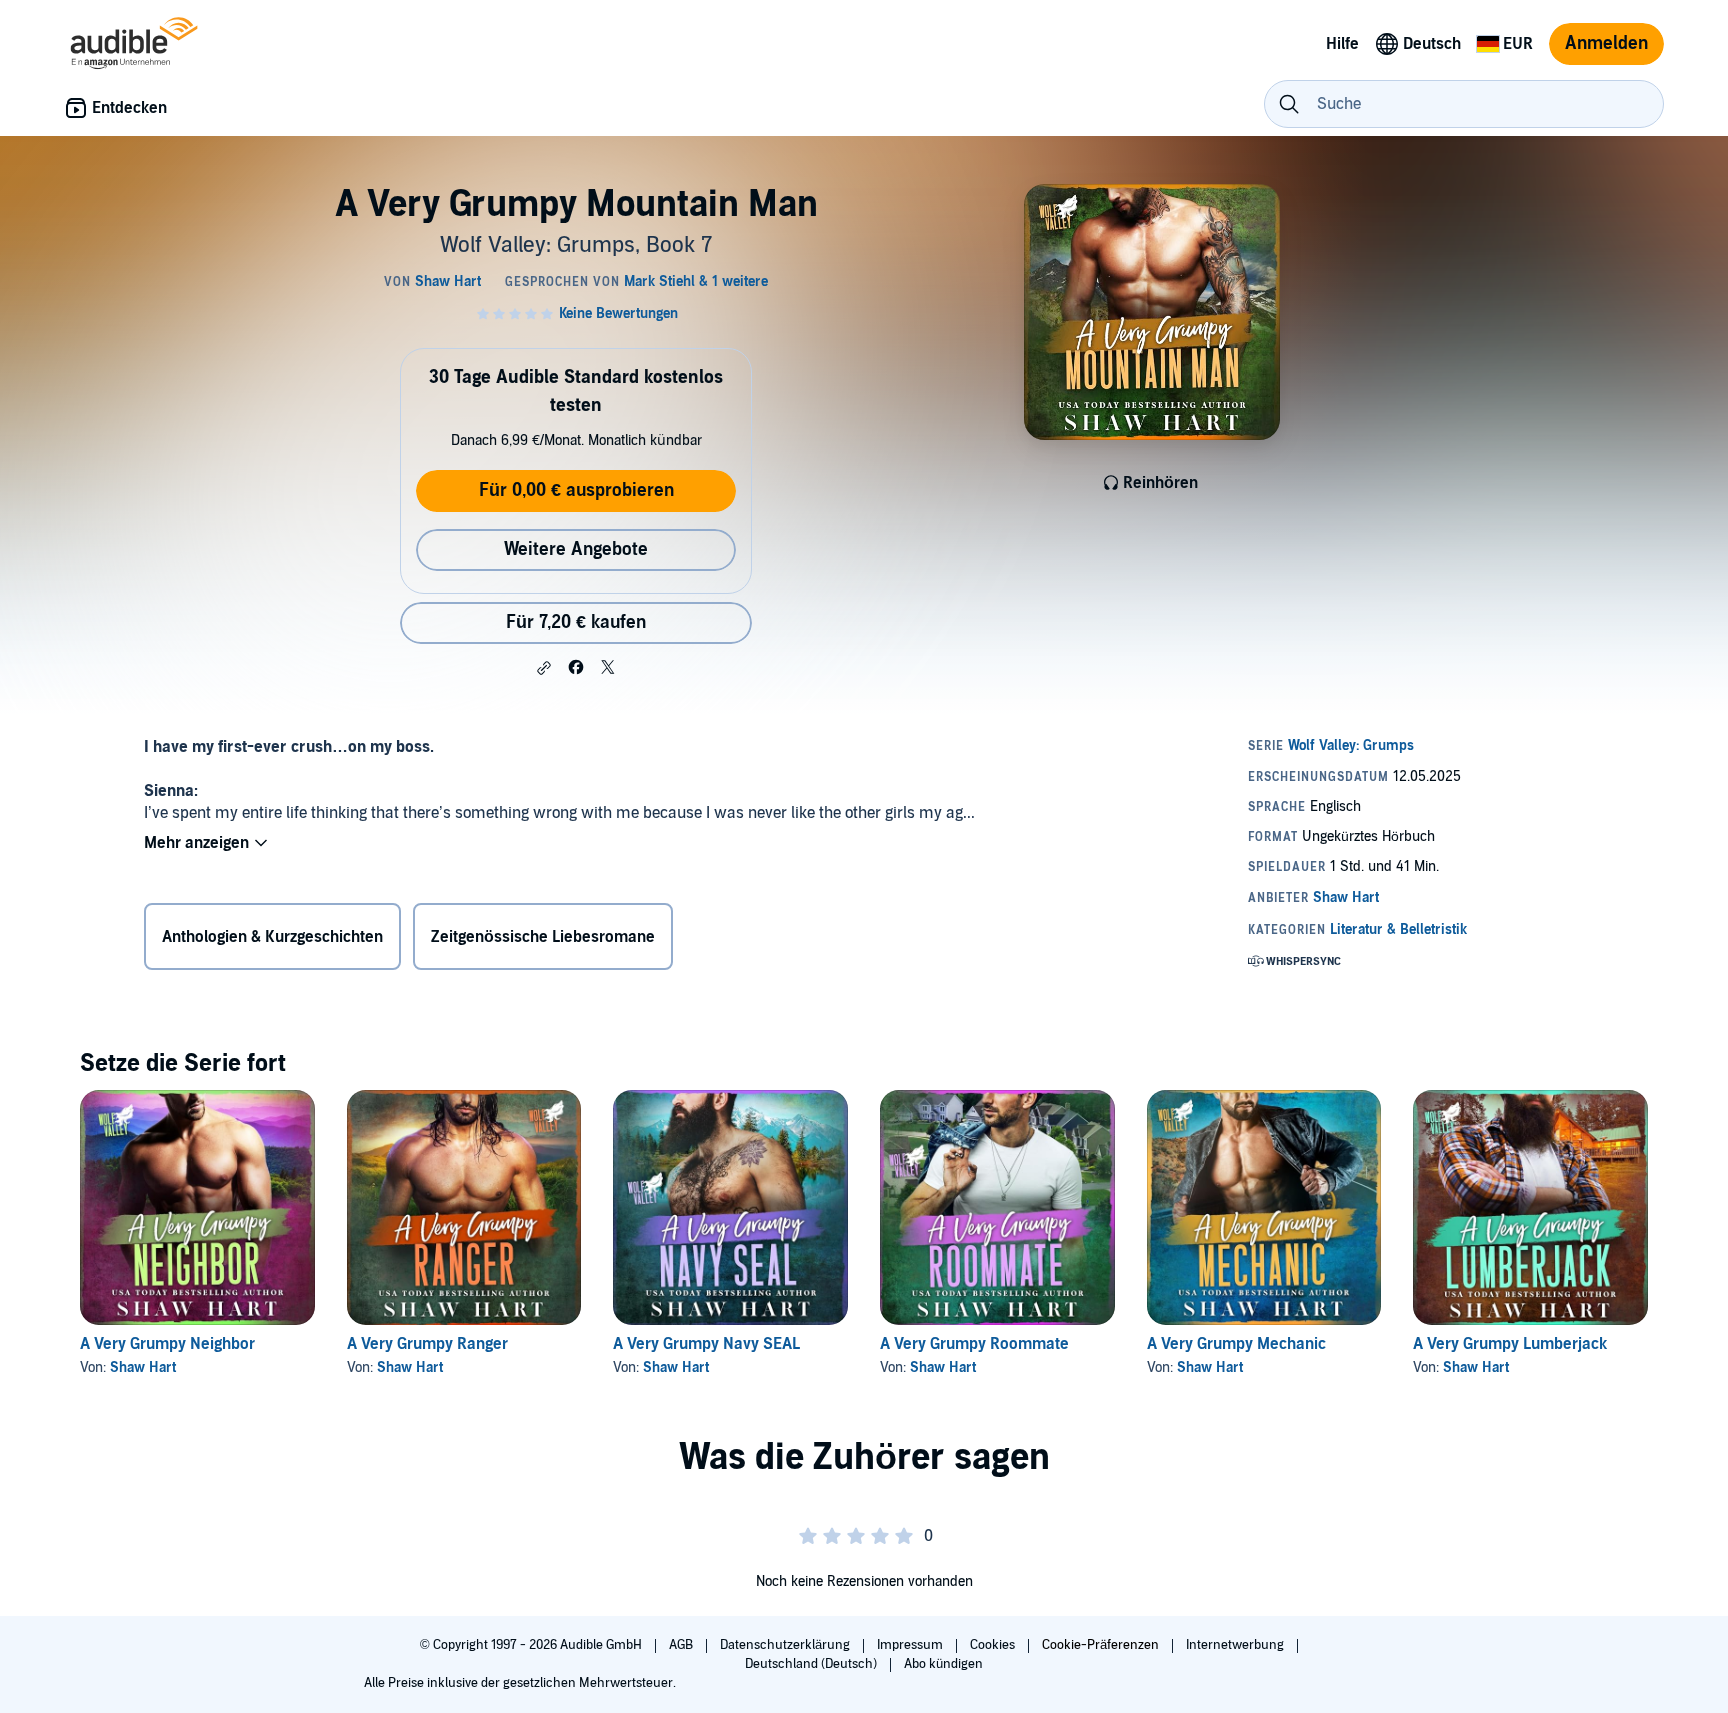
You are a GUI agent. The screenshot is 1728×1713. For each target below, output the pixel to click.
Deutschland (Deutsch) (812, 1664)
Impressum (911, 1645)
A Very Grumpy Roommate (974, 1344)
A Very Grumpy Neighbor (167, 1344)
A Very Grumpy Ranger (427, 1344)
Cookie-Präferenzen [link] (1100, 1645)
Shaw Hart (143, 1367)
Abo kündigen (943, 1664)
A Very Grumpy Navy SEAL (706, 1344)
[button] (544, 668)
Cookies (994, 1645)
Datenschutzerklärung (786, 1645)
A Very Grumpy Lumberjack (1510, 1344)
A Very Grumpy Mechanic (1236, 1344)
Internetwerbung (1236, 1645)
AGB (682, 1645)
